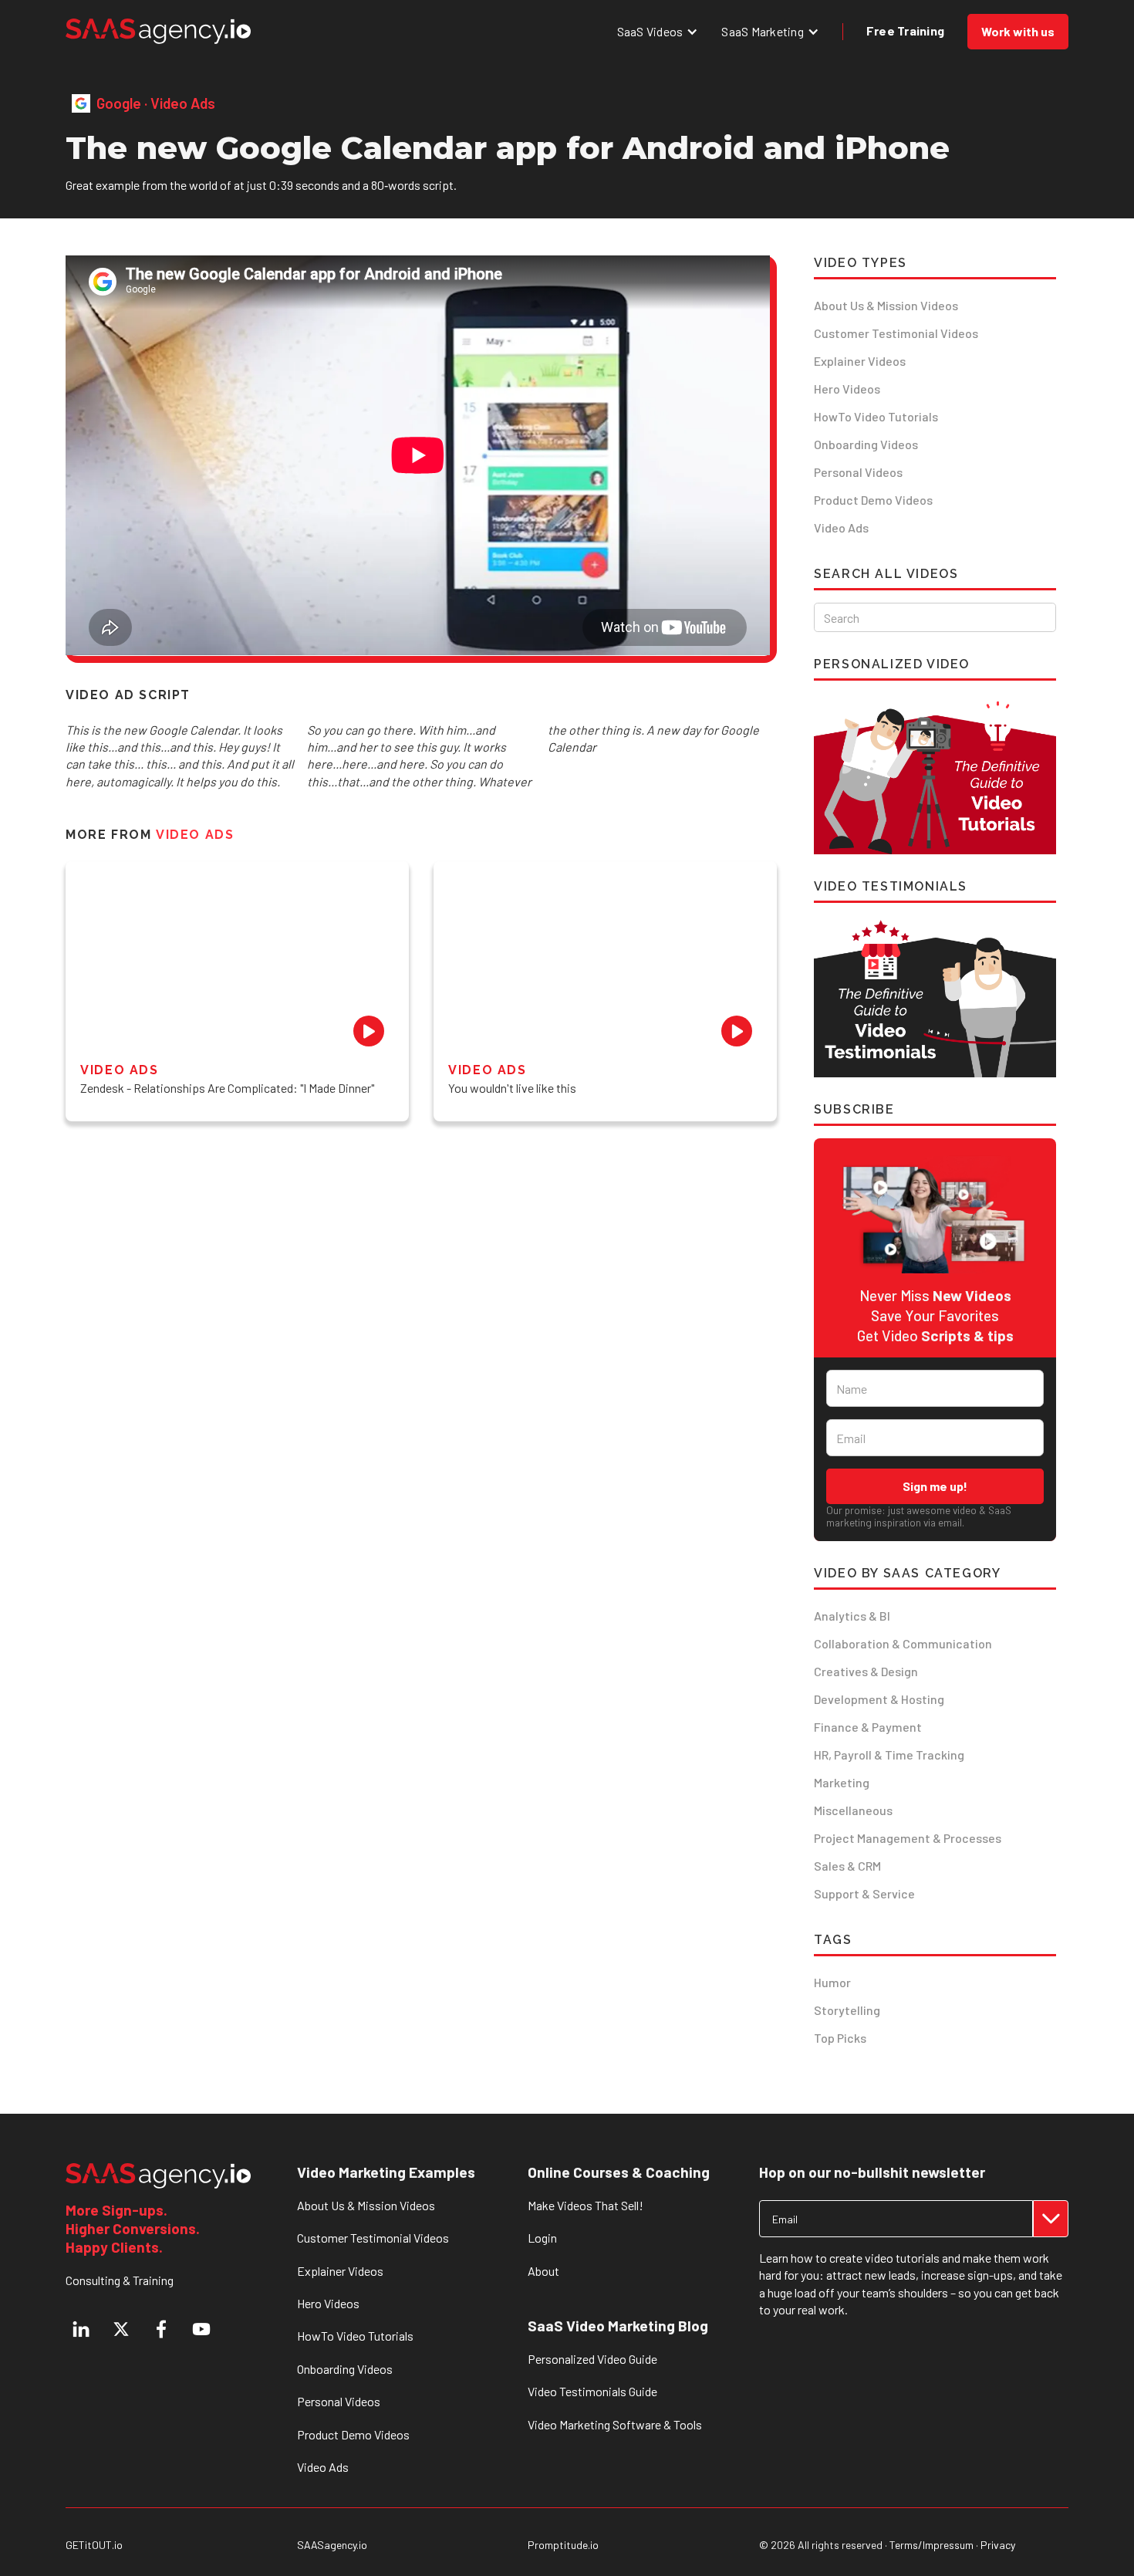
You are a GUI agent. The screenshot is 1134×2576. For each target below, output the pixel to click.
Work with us (1018, 31)
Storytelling (847, 2010)
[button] (658, 31)
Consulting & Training (120, 2280)
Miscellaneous (853, 1810)
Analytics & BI (852, 1616)
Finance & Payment (868, 1727)
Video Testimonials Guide (592, 2391)
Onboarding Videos (866, 444)
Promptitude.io (563, 2545)
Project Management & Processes (908, 1838)
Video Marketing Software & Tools (615, 2424)
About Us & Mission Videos (886, 305)
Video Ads (841, 527)
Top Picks (840, 2038)
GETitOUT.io (94, 2545)
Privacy (998, 2545)
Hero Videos (847, 389)
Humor (832, 1982)
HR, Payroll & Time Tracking (889, 1755)
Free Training (905, 30)
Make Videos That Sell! (586, 2205)
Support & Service (864, 1893)
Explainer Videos (860, 361)
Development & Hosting (879, 1699)
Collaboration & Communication (903, 1643)
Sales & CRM (847, 1866)
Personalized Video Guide (592, 2359)
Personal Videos (858, 472)
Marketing (842, 1782)
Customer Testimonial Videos (896, 333)
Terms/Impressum (931, 2545)
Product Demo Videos (873, 500)
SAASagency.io (332, 2545)
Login (542, 2238)
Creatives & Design (866, 1671)
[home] (158, 31)
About (543, 2271)
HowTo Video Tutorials (876, 416)
